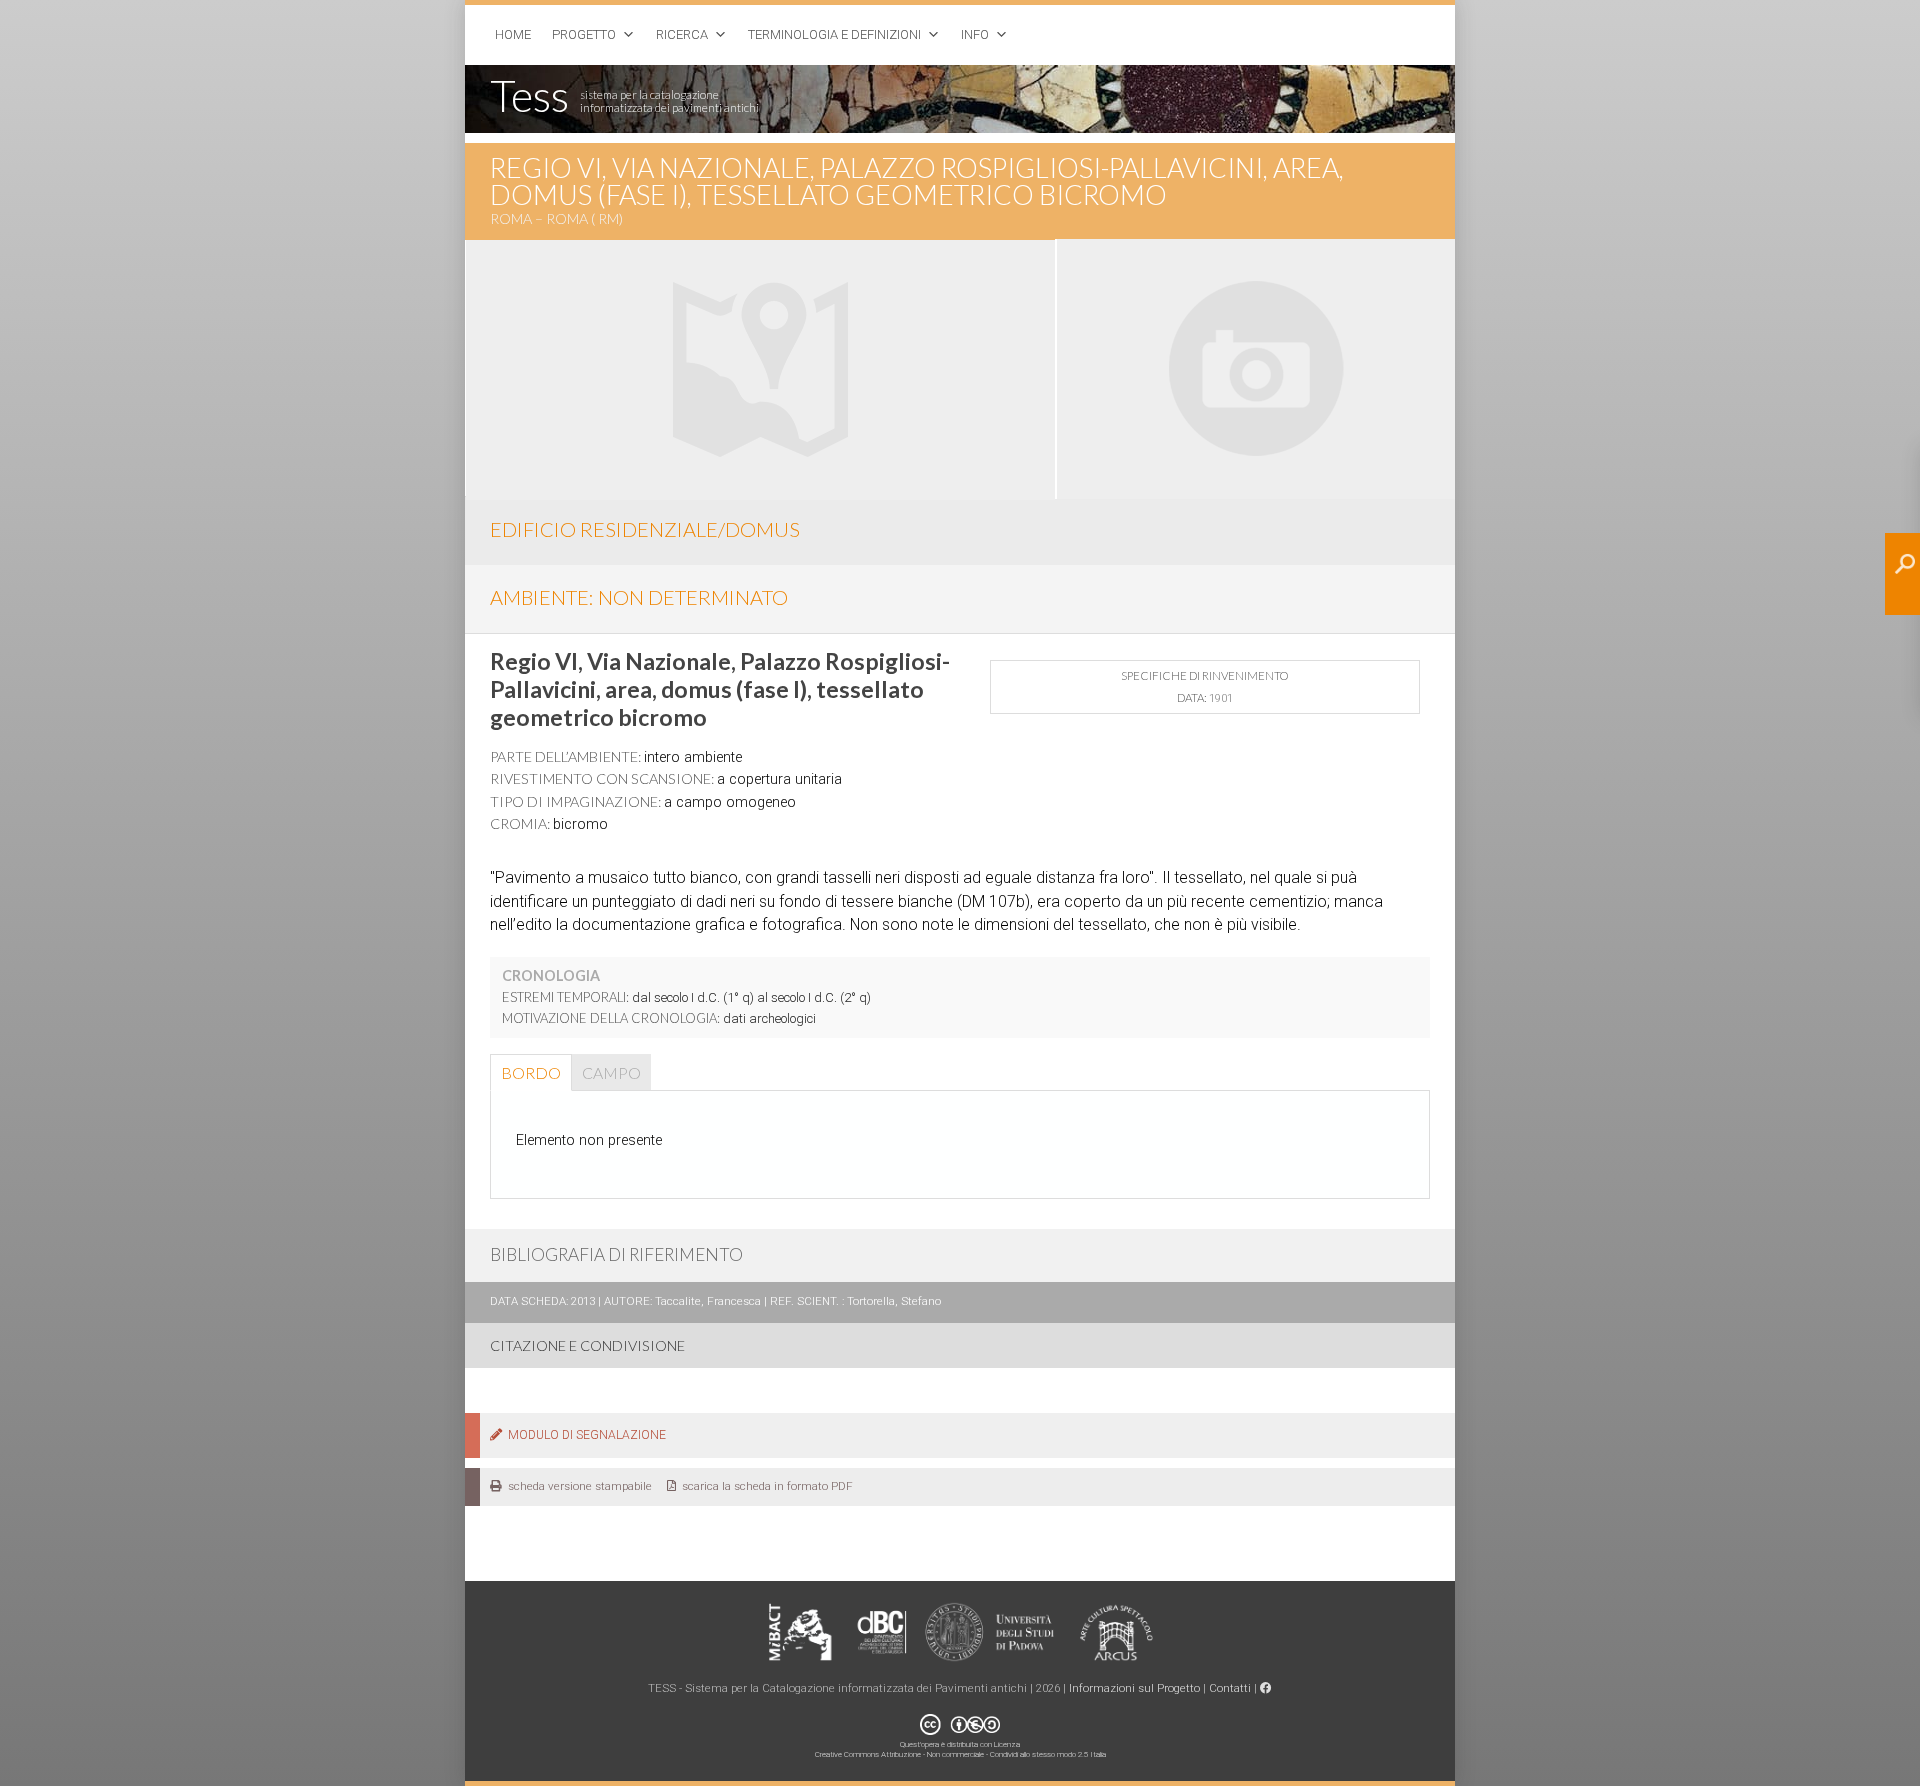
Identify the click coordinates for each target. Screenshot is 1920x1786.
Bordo (531, 1072)
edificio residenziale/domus (645, 529)
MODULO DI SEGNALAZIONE (584, 1435)
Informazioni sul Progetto (1134, 1688)
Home (513, 34)
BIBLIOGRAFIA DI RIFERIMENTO (616, 1254)
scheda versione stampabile (577, 1486)
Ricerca (682, 34)
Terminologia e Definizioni (834, 34)
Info (975, 34)
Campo (611, 1072)
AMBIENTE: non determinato (639, 597)
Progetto (584, 34)
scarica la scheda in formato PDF (764, 1486)
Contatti (1230, 1688)
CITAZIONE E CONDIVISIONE (587, 1345)
